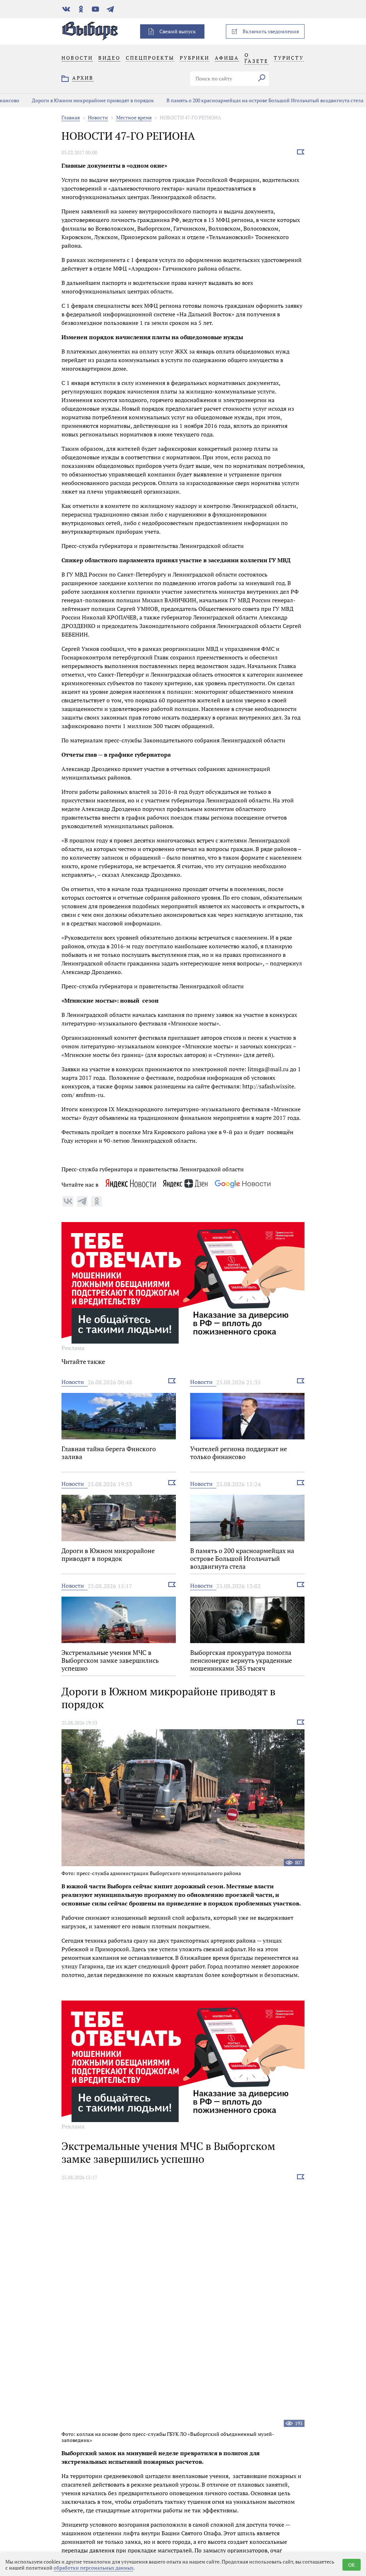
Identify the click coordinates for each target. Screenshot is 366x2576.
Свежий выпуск (178, 31)
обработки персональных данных (93, 2568)
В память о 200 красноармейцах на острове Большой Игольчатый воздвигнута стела (244, 100)
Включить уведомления (271, 31)
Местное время (134, 117)
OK (352, 2565)
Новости (98, 117)
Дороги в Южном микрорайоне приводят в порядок (72, 100)
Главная (71, 117)
